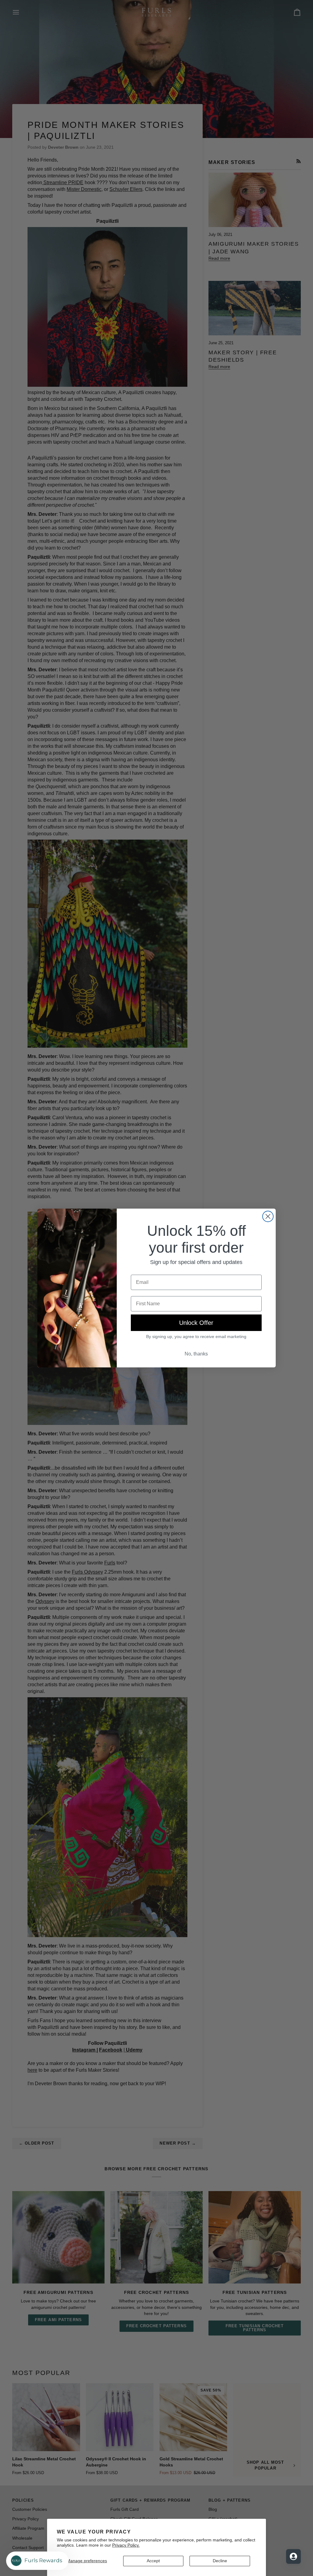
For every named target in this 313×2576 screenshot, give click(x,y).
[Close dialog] (268, 1216)
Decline (220, 2561)
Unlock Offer (196, 1323)
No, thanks (196, 1354)
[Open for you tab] (293, 2556)
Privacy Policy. (126, 2545)
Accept (153, 2561)
